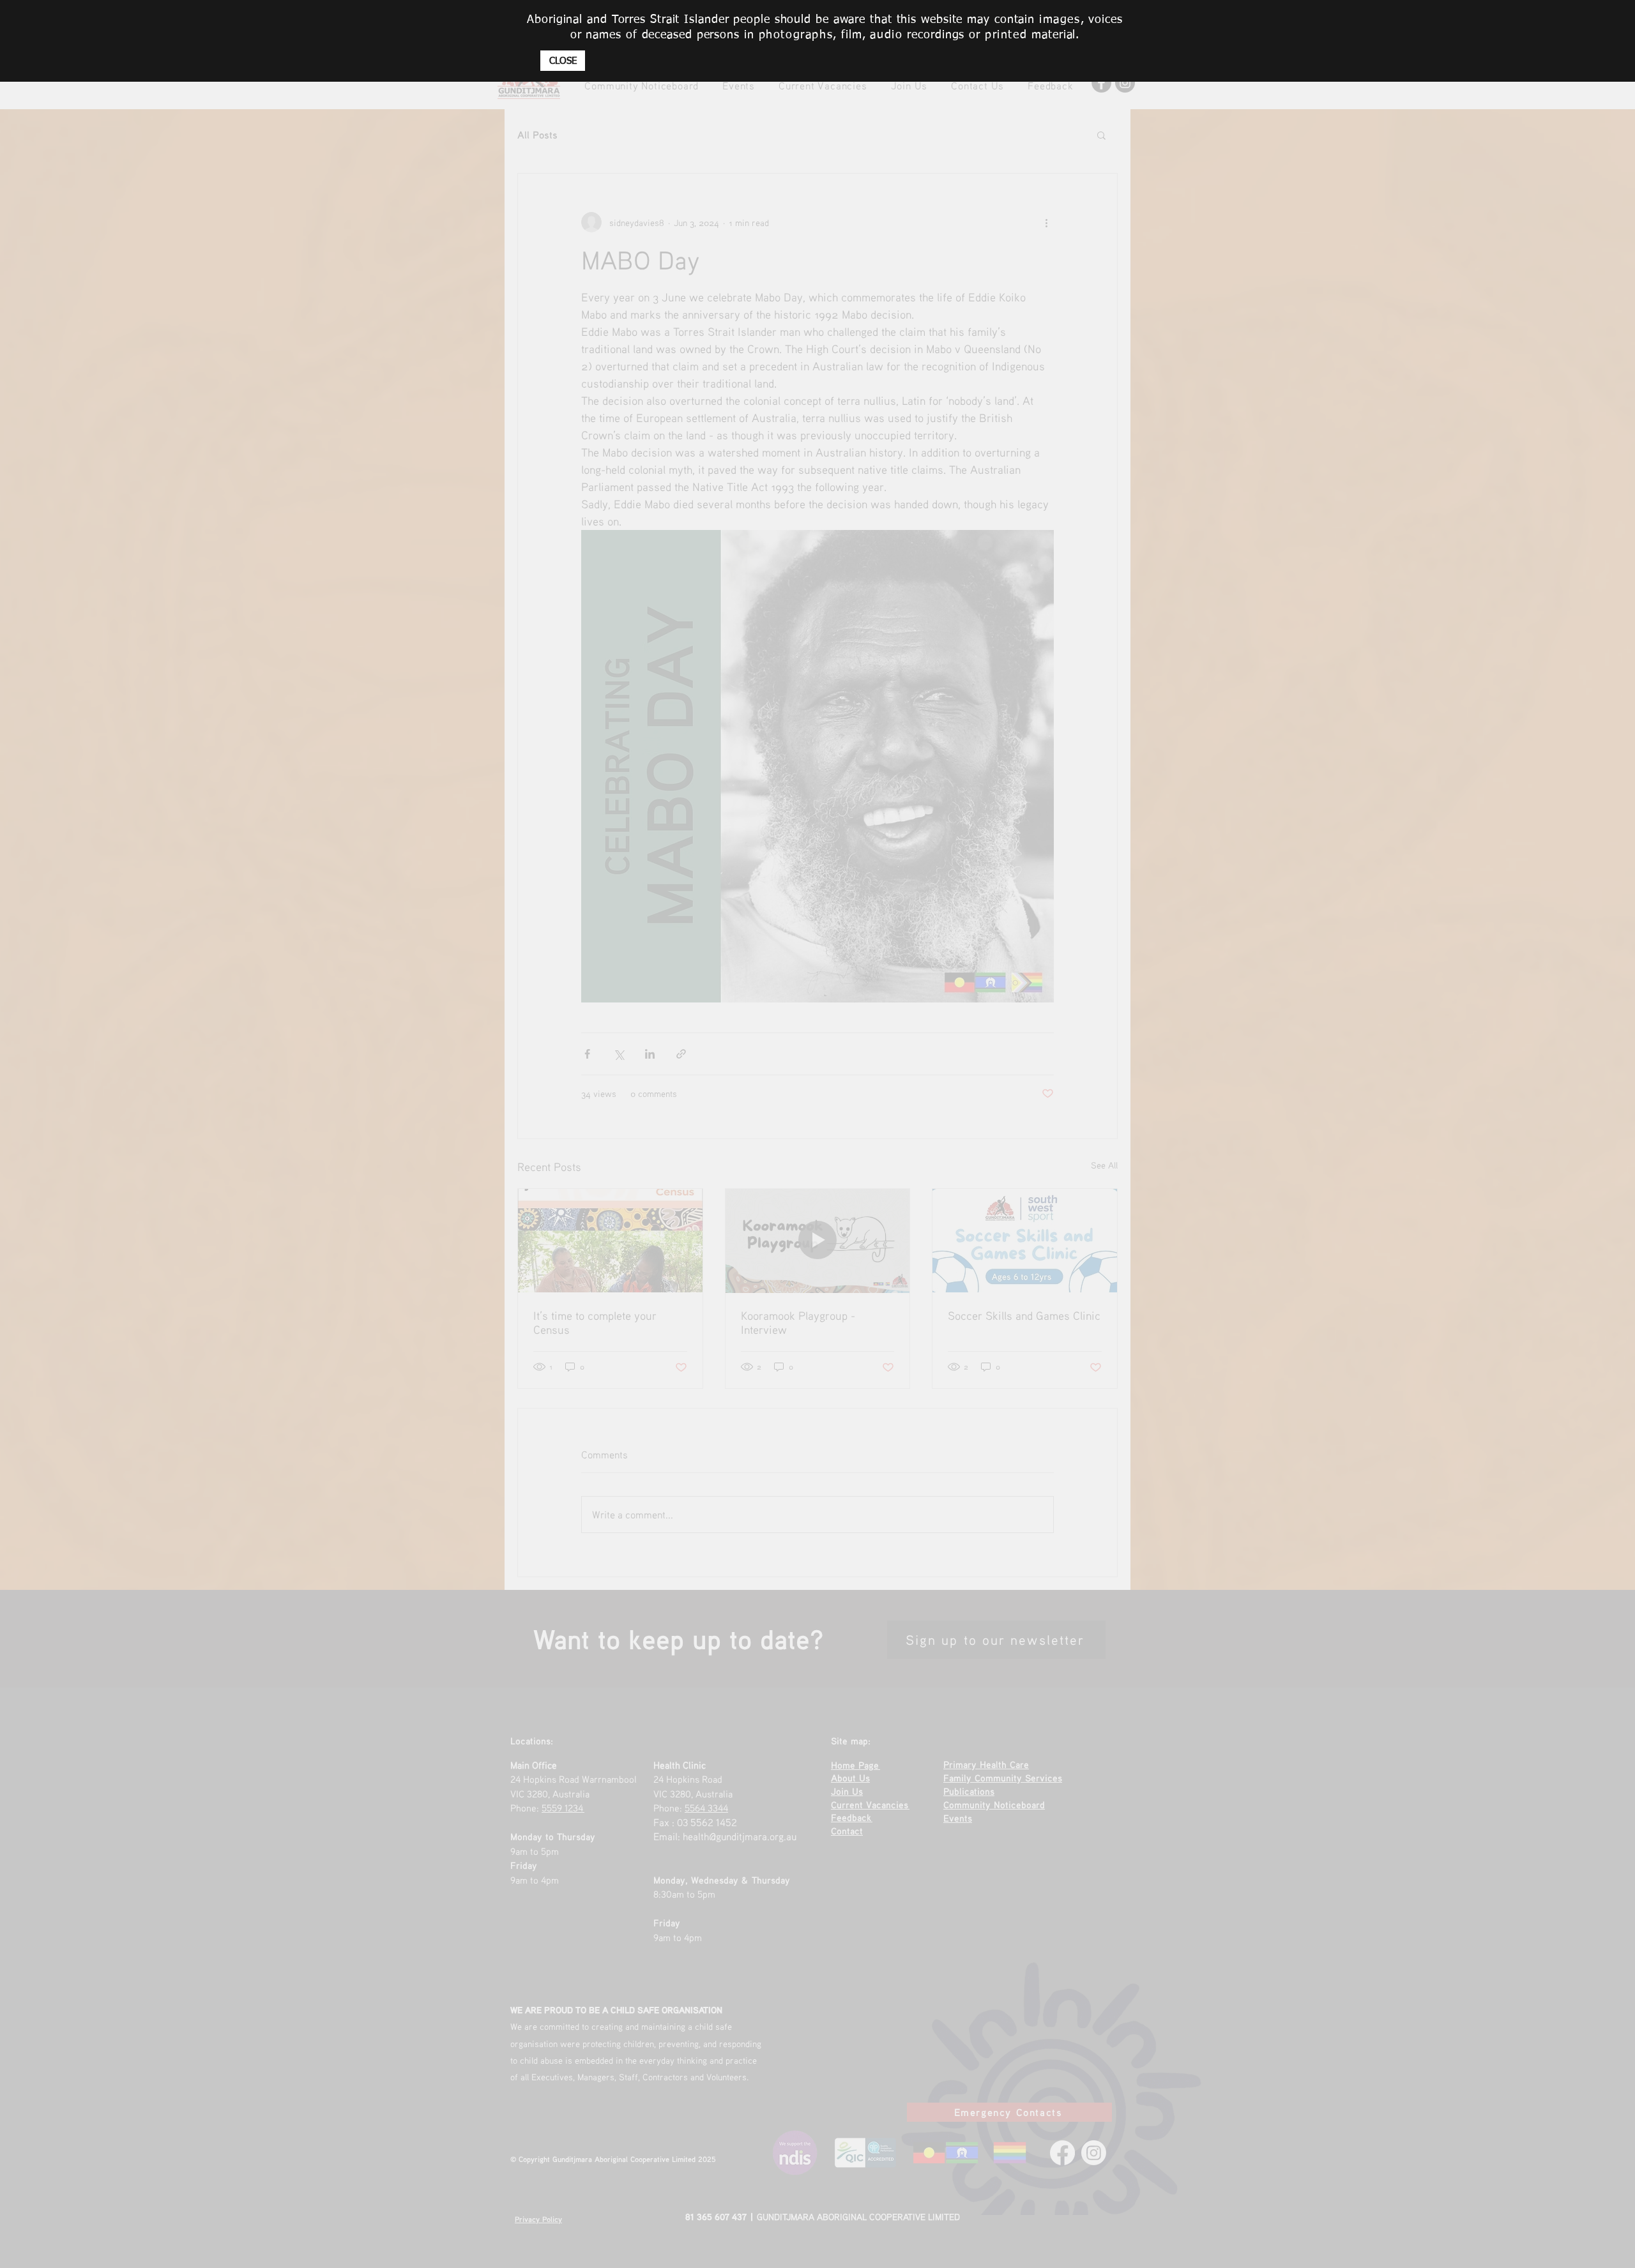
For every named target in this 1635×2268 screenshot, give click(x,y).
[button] (563, 61)
